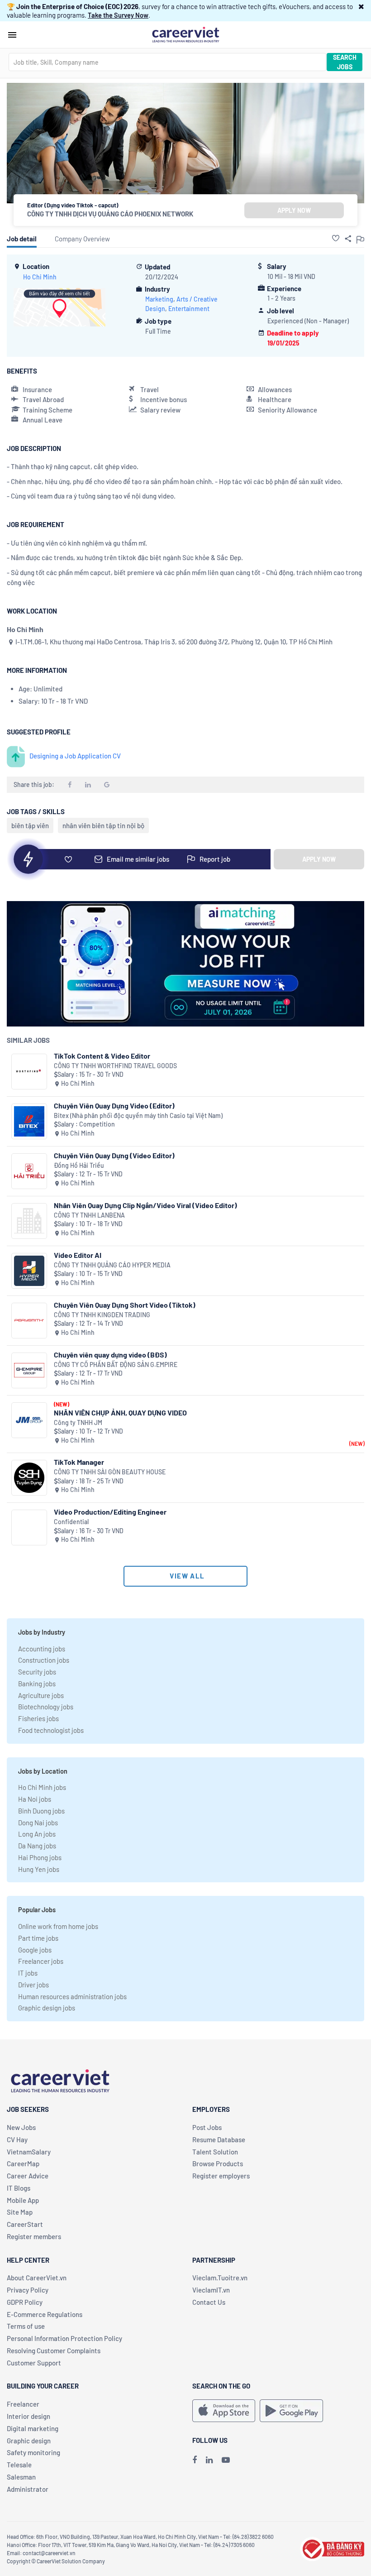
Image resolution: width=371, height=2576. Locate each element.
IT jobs (28, 1973)
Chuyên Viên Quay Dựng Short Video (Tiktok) (125, 1305)
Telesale (19, 2465)
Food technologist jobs (51, 1730)
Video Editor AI (78, 1255)
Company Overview (82, 239)
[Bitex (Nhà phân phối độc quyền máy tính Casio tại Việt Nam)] (29, 1121)
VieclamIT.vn (211, 2290)
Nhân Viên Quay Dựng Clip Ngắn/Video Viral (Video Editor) (145, 1205)
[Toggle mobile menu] (12, 35)
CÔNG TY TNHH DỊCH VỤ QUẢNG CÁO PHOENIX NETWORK (110, 214)
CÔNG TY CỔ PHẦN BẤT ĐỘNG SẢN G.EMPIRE (116, 1365)
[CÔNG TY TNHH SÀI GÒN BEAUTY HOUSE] (29, 1478)
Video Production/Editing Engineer (110, 1512)
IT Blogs (19, 2188)
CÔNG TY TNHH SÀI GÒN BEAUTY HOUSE (110, 1472)
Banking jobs (37, 1684)
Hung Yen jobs (39, 1869)
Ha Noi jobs (35, 1799)
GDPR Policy (25, 2302)
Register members (34, 2236)
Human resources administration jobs (72, 1996)
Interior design (29, 2416)
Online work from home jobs (58, 1926)
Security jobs (37, 1672)
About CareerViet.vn (37, 2278)
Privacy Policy (28, 2290)
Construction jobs (44, 1660)
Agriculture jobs (41, 1695)
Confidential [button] (71, 1522)
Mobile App (23, 2200)
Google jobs (35, 1950)
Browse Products (218, 2163)
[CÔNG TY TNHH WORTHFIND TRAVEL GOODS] (29, 1072)
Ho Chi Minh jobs (42, 1787)
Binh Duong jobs (41, 1811)
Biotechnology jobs (46, 1707)
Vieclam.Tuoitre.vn (220, 2278)
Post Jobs (207, 2127)
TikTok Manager (79, 1462)
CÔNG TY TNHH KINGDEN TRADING (102, 1315)
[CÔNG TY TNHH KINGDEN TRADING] (29, 1321)
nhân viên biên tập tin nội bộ (103, 825)
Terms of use (26, 2326)
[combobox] (167, 62)
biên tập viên (30, 825)
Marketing (159, 299)
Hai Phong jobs (40, 1857)
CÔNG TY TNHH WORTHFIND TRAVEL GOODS (115, 1066)
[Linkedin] (209, 2460)
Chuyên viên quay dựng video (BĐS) (110, 1355)
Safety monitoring (33, 2452)
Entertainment (189, 309)
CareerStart (25, 2224)
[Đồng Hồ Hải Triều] (29, 1171)
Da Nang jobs (37, 1846)
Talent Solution (215, 2152)
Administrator (28, 2489)
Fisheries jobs (38, 1718)
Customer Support (34, 2363)
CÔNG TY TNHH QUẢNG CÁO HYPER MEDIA (112, 1265)
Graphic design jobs (47, 2008)
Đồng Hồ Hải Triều (79, 1165)
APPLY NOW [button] (294, 210)
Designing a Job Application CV (75, 756)
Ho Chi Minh (40, 277)
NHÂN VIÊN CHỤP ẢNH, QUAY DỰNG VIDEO (120, 1413)
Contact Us (209, 2302)
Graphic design (29, 2441)
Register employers (221, 2176)
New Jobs (21, 2127)
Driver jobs (33, 1985)
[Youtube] (226, 2460)
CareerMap (23, 2163)
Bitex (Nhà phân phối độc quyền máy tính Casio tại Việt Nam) (138, 1115)
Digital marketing (33, 2428)
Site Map (20, 2212)
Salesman (21, 2477)
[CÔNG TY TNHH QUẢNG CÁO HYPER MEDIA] (29, 1271)
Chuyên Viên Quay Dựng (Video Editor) (114, 1155)
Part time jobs (38, 1938)
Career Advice (28, 2176)
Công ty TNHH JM (78, 1422)
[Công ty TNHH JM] (29, 1420)
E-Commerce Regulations (45, 2314)
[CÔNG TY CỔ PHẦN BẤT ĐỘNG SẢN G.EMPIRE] (29, 1370)
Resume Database (219, 2139)
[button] (361, 6)
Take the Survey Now (118, 15)
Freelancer (23, 2404)
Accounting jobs (42, 1649)
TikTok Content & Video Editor (102, 1056)
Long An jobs (37, 1834)
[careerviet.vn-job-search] (224, 2411)
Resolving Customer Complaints (54, 2351)
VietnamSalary (29, 2152)
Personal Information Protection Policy (64, 2338)
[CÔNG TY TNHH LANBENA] (29, 1221)
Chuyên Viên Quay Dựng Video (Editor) (114, 1106)
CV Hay (17, 2139)
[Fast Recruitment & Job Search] (185, 34)
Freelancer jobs (41, 1961)
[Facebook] (195, 2460)
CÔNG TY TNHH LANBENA (89, 1215)
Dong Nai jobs (38, 1823)
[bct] (332, 2548)
